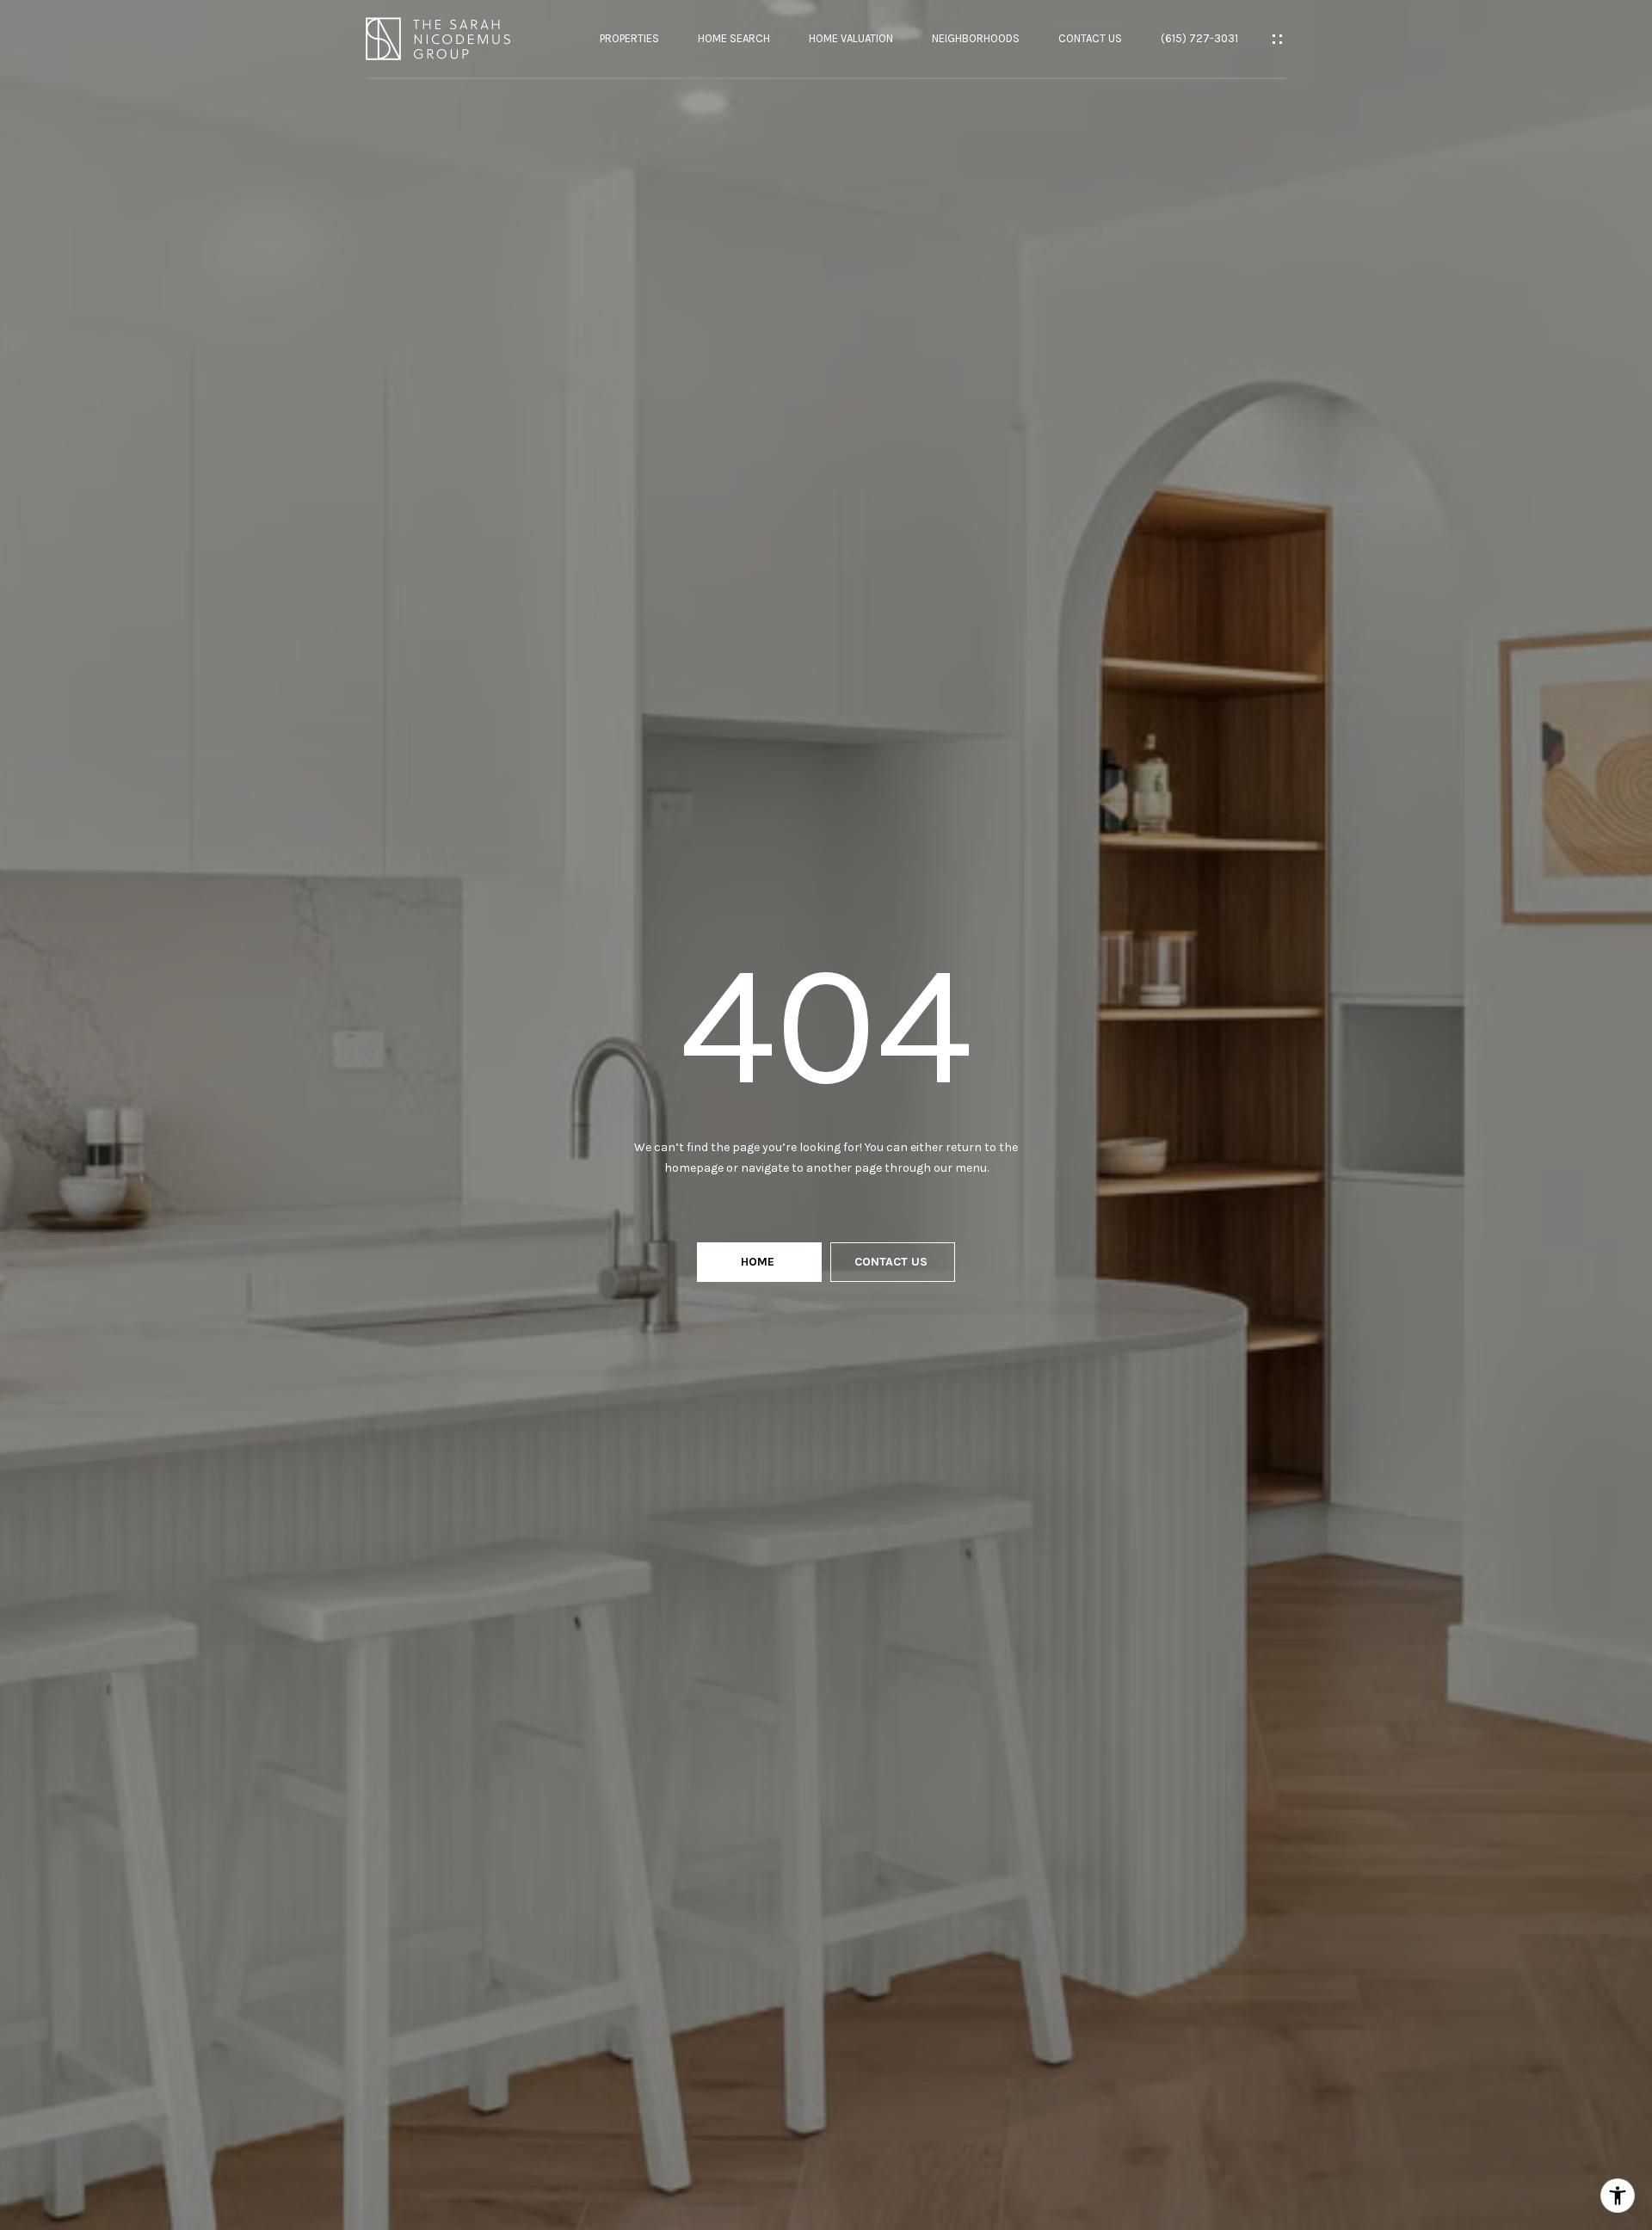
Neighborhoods (976, 38)
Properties (629, 38)
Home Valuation (851, 38)
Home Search (734, 38)
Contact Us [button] (893, 1262)
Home (759, 1262)
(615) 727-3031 (1199, 38)
